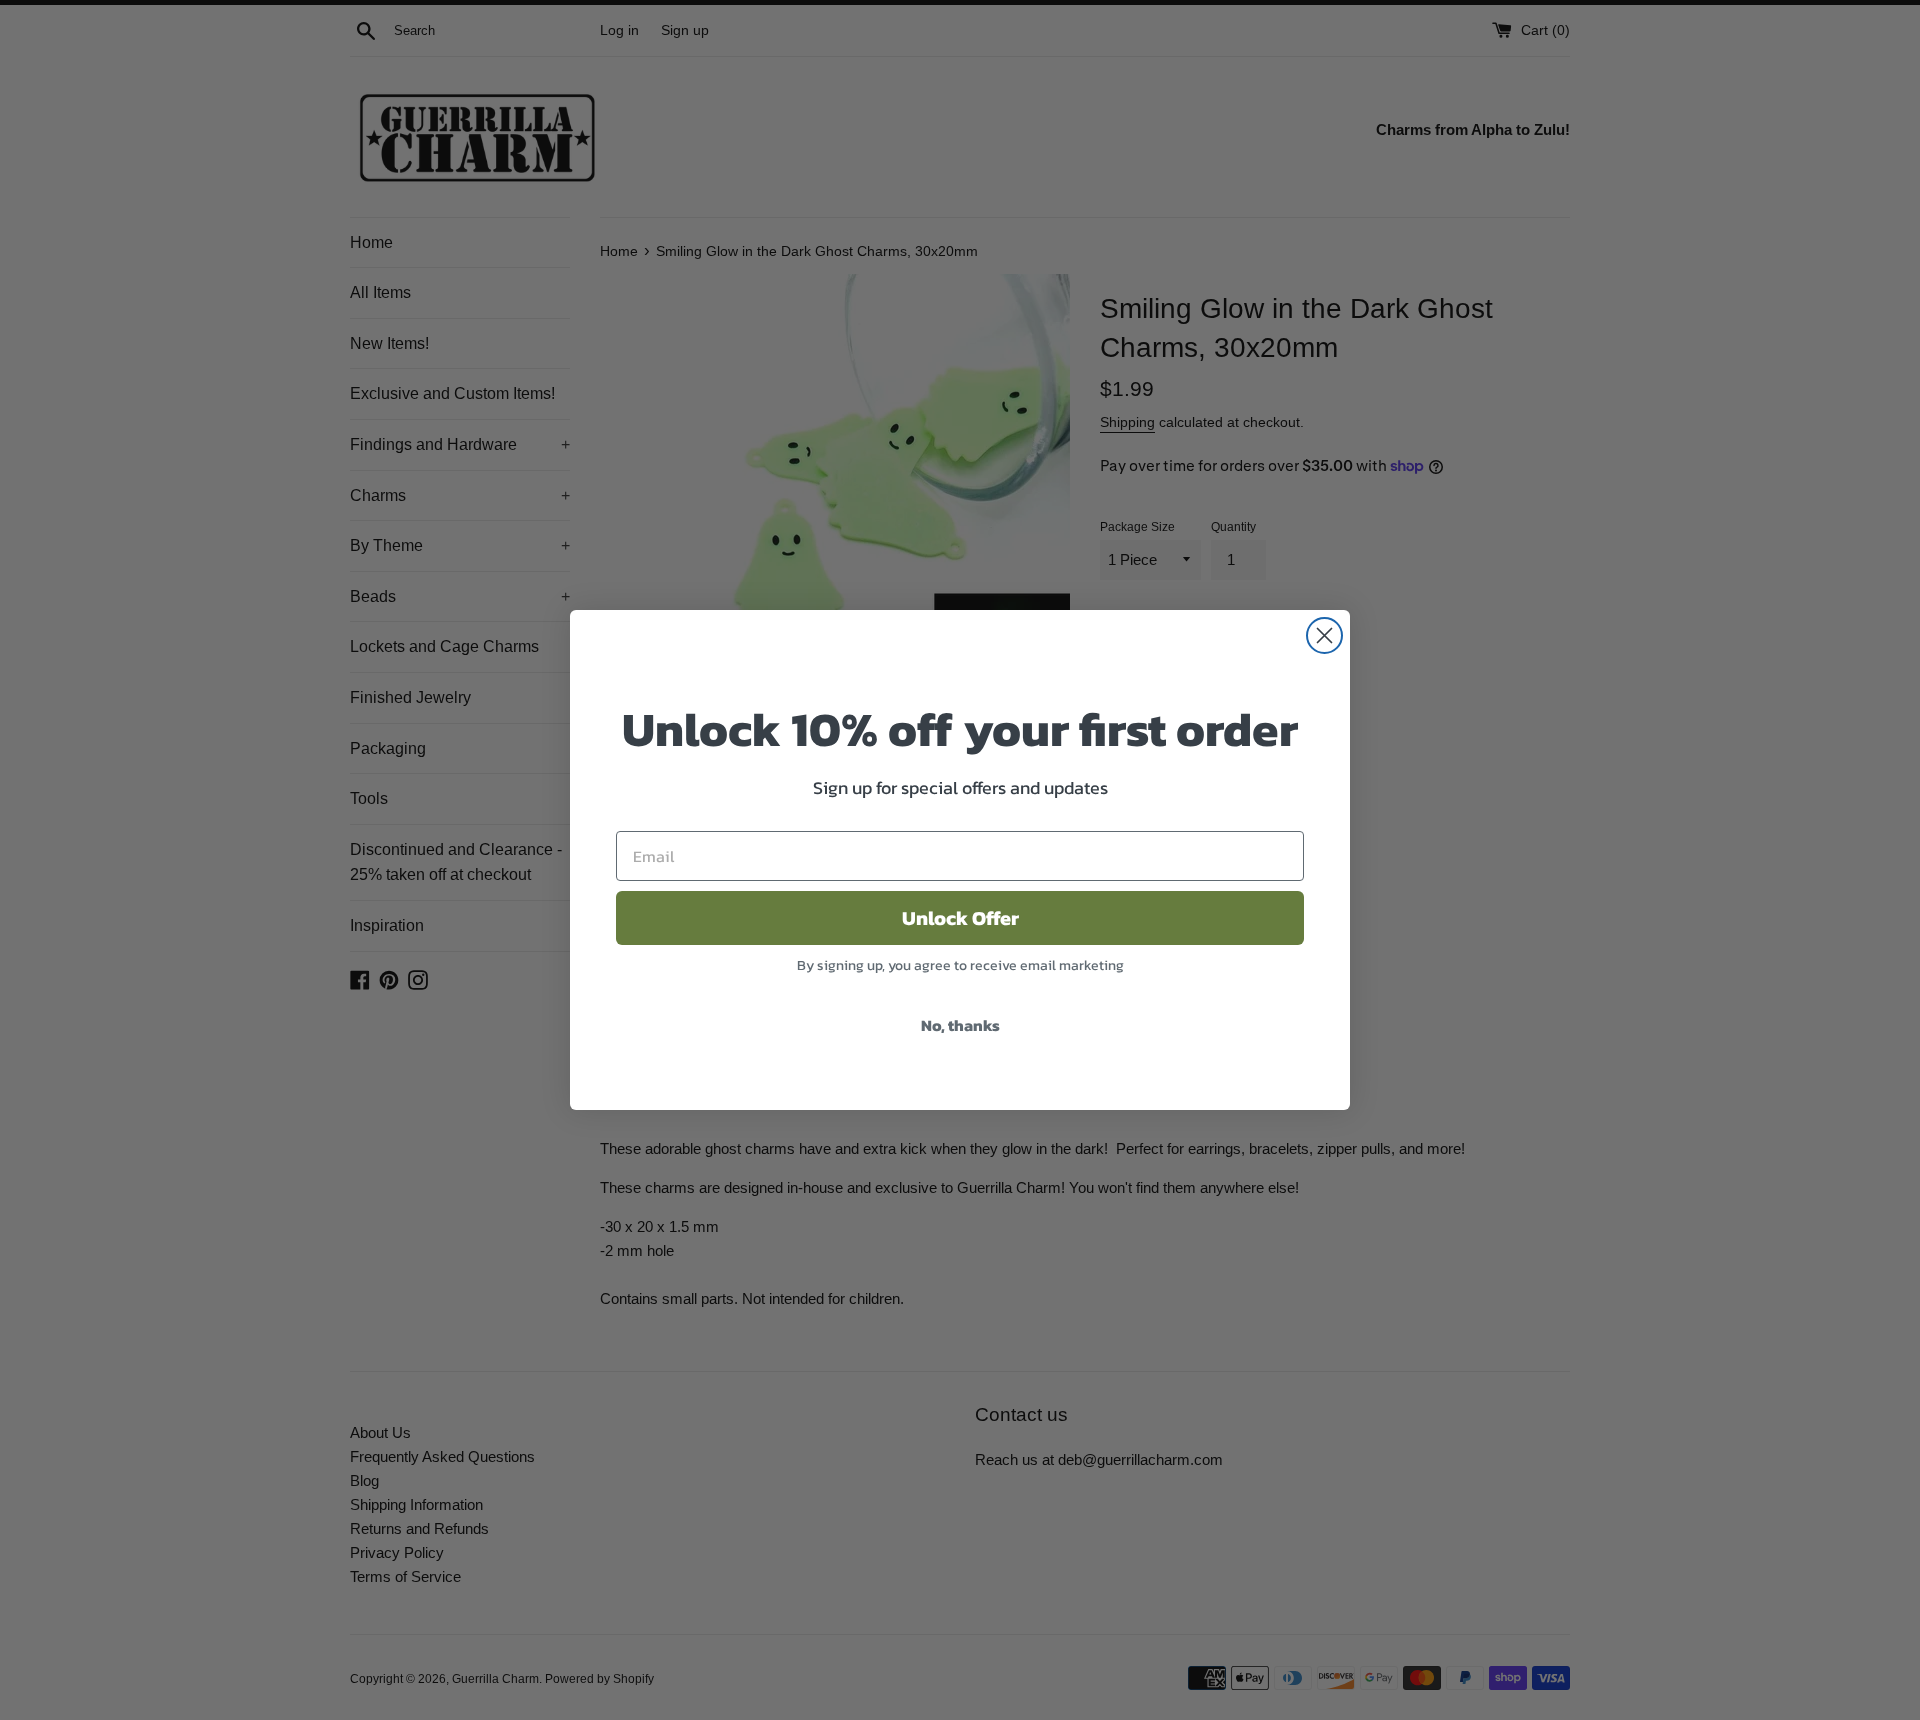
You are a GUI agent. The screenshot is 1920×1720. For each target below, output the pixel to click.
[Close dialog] (1324, 635)
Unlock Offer (960, 918)
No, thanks (960, 1025)
